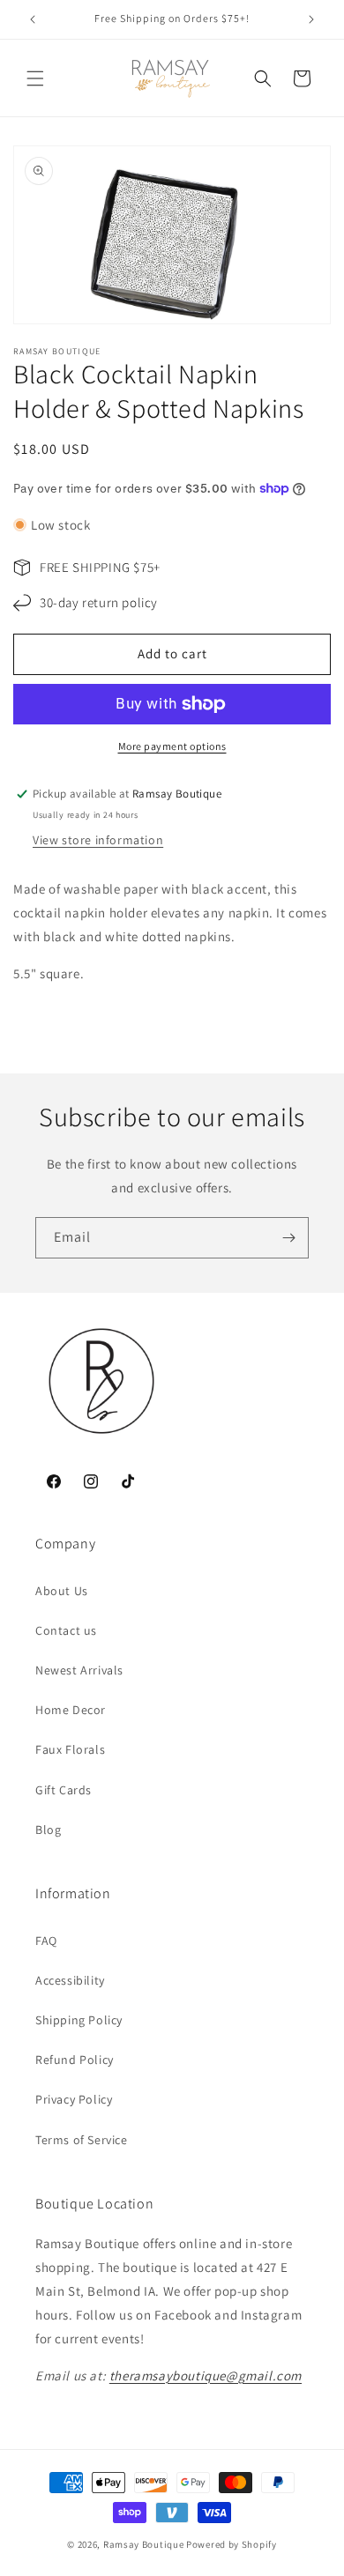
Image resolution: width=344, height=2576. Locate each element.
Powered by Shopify (232, 2544)
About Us (62, 1591)
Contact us (66, 1630)
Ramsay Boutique (144, 2544)
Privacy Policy (74, 2099)
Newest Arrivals (79, 1670)
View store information (98, 840)
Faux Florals (70, 1749)
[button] (35, 78)
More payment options (172, 746)
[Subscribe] (288, 1238)
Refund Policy (75, 2060)
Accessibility (70, 1980)
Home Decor (71, 1710)
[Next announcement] (311, 19)
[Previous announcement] (33, 19)
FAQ (46, 1941)
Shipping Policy (79, 2020)
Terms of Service (82, 2140)
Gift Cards (64, 1790)
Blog (48, 1830)
